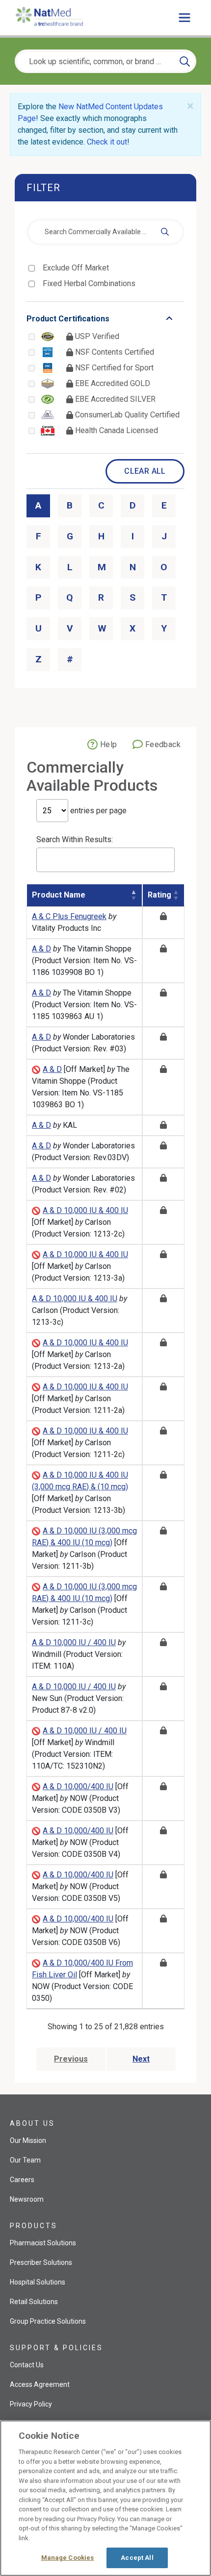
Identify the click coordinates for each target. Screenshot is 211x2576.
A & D (41, 949)
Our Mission (28, 2140)
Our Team (25, 2160)
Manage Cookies (68, 2558)
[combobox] (105, 232)
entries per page (97, 811)
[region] (105, 2498)
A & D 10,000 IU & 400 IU (85, 1210)
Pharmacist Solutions (43, 2243)
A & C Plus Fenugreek (69, 916)
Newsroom (27, 2199)
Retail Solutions (34, 2302)
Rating (159, 895)
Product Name (59, 895)
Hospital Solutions (38, 2282)
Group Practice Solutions (48, 2321)
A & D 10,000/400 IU (78, 1786)
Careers (22, 2180)
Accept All (137, 2558)
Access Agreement (40, 2384)
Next (141, 2059)
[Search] (185, 61)
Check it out (107, 142)
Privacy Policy (31, 2404)
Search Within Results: (75, 839)
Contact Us (27, 2365)
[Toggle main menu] (185, 18)
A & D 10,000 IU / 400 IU (74, 1642)
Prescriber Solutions (41, 2262)
